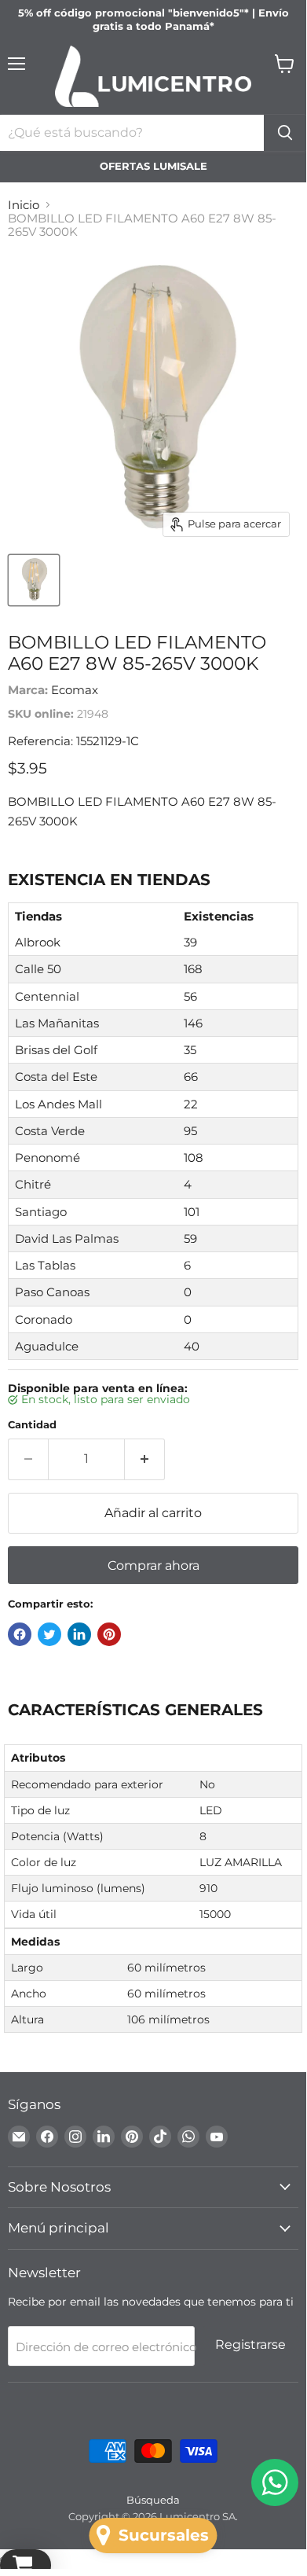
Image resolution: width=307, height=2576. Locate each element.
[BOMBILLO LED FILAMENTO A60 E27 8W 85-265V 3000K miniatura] (34, 580)
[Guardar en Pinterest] (109, 1634)
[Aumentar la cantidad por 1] (145, 1459)
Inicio (24, 205)
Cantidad (32, 1425)
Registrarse (250, 2344)
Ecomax (75, 690)
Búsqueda (153, 2500)
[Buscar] (285, 133)
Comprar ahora (153, 1565)
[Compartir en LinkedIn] (79, 1634)
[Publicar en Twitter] (49, 1634)
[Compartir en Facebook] (20, 1634)
